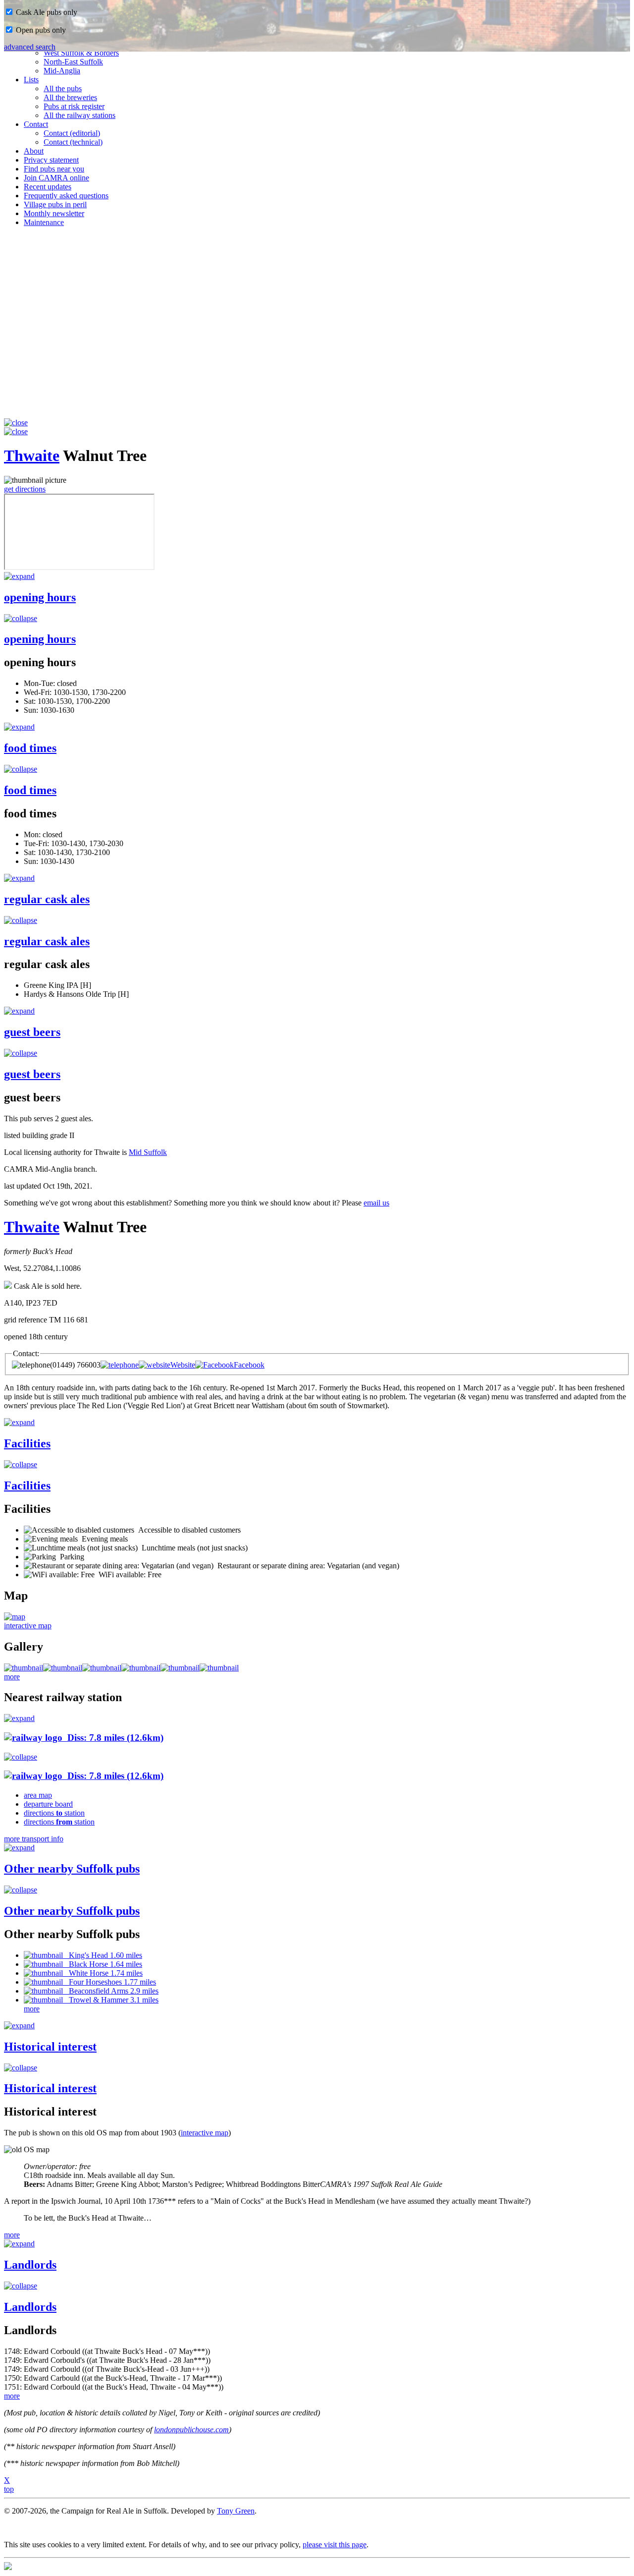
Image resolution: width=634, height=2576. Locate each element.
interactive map (28, 1626)
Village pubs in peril (55, 204)
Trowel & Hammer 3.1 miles (111, 2000)
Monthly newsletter (54, 213)
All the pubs (63, 88)
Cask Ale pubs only (46, 12)
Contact (36, 124)
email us (376, 1203)
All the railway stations (79, 115)
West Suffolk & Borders (81, 53)
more (12, 1677)
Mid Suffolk (148, 1152)
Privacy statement (51, 160)
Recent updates (48, 187)
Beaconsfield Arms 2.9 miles (111, 1991)
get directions (25, 489)
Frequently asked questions (66, 196)
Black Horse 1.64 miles (103, 1964)
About (34, 151)
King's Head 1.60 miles (103, 1955)
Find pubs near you (54, 169)
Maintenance (44, 222)
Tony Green (236, 2511)
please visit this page (335, 2545)
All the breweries (70, 97)
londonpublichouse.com (191, 2430)
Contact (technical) (73, 142)
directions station (54, 1813)
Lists (31, 80)
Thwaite (32, 456)
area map (38, 1795)
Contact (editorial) (72, 133)
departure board (48, 1804)
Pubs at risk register (74, 106)
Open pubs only (40, 30)
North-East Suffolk (73, 62)
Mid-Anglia (62, 71)
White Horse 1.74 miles (103, 1973)
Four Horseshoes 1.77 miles (109, 1982)
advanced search (30, 47)
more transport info (34, 1839)
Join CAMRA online (56, 178)
